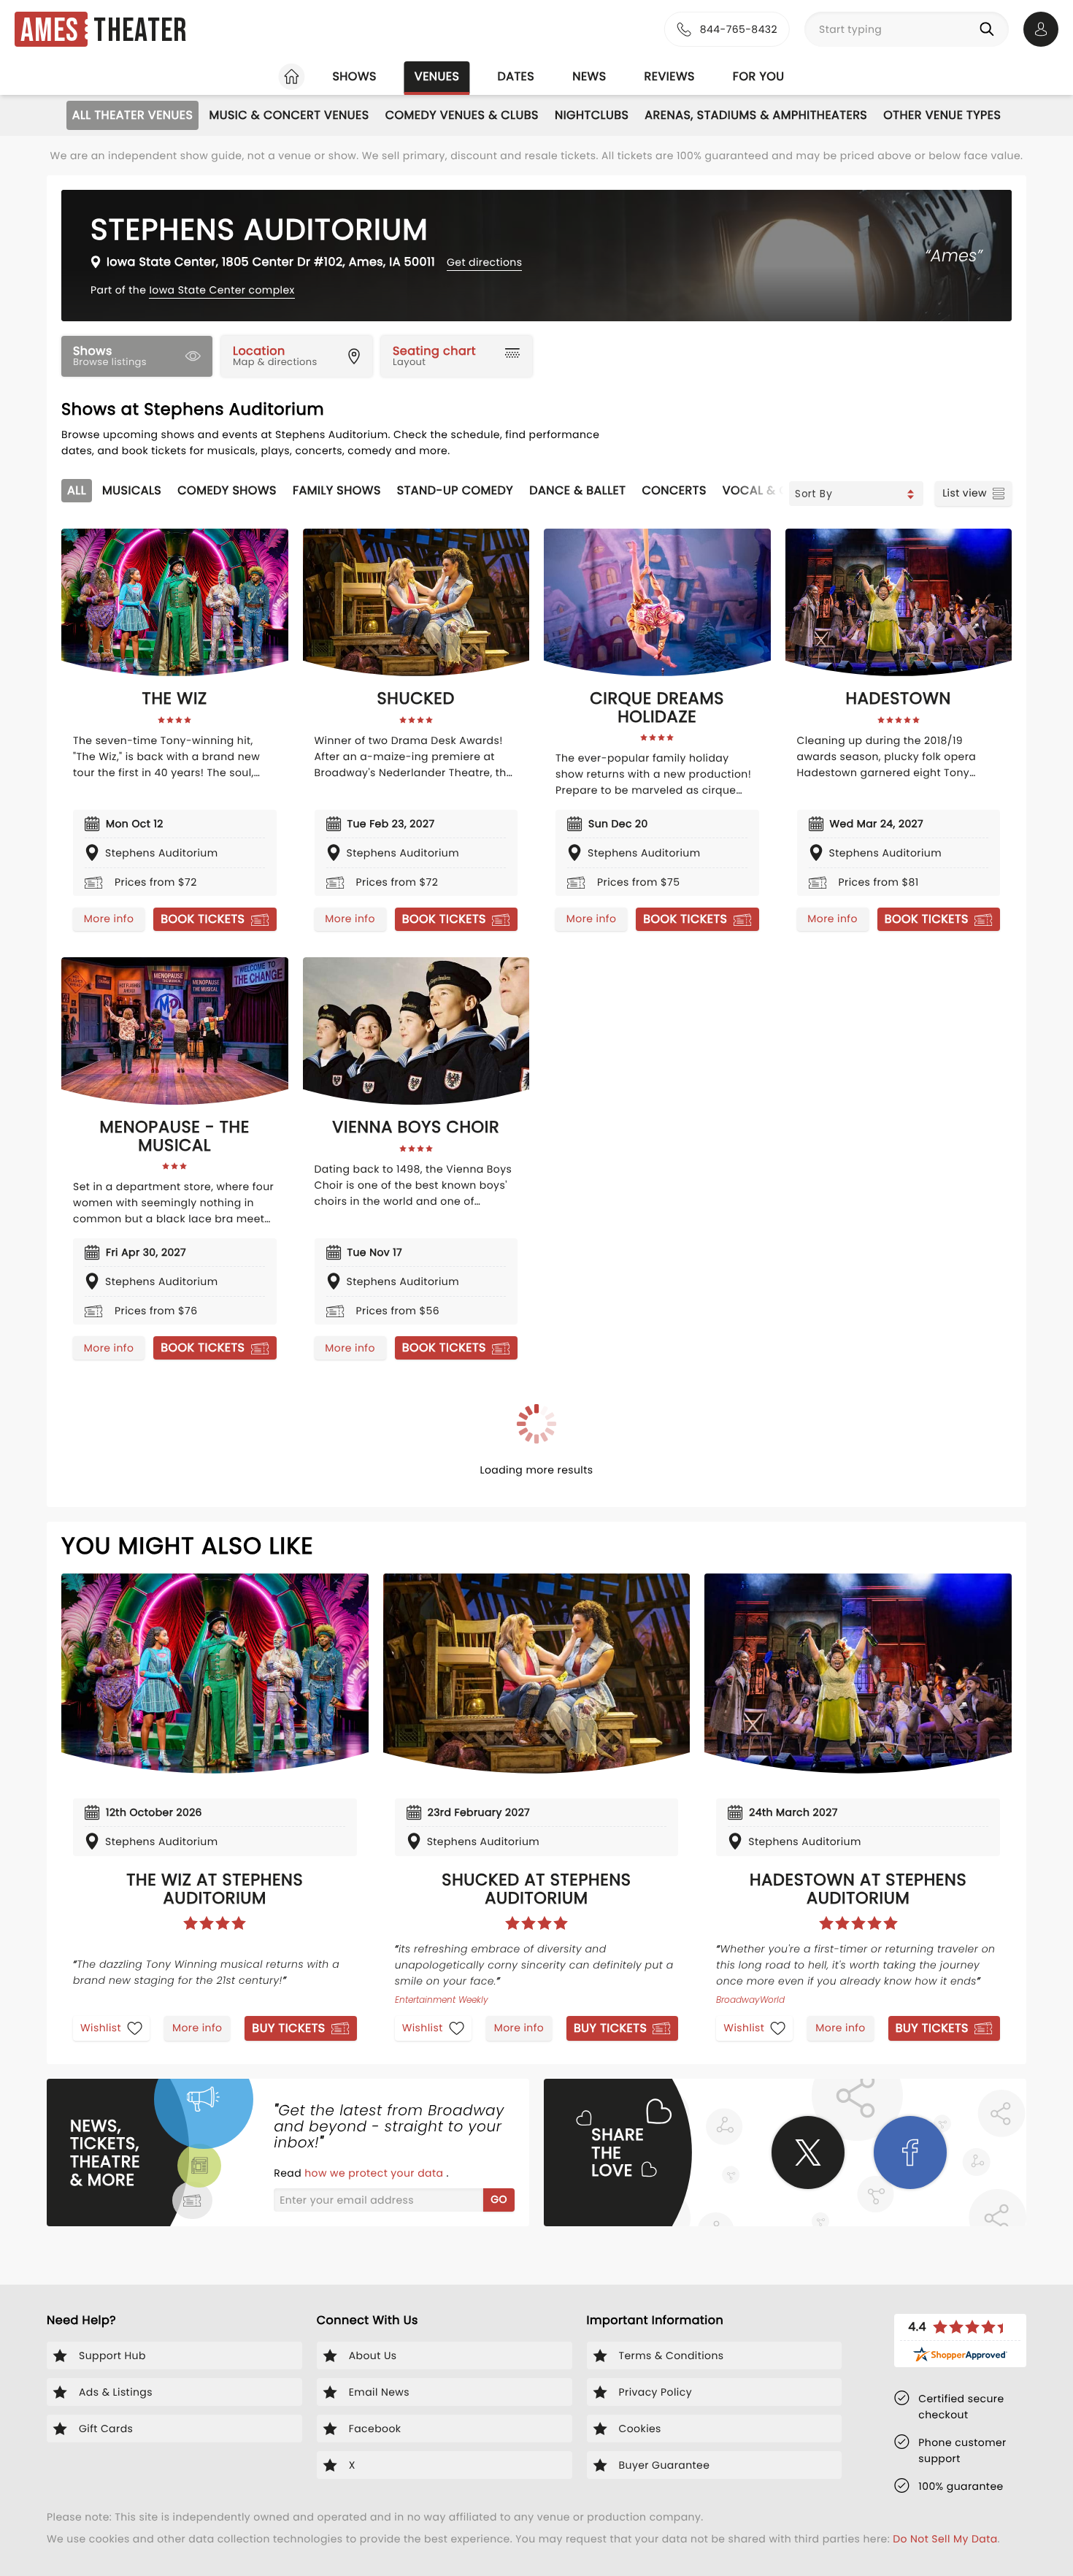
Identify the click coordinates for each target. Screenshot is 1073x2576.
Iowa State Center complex (222, 290)
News (589, 76)
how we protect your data (375, 2173)
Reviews (670, 76)
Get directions (484, 262)
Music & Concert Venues (289, 115)
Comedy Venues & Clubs (462, 115)
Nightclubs (592, 115)
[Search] (990, 29)
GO (499, 2199)
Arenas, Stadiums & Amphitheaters (756, 115)
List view (965, 493)
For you (759, 76)
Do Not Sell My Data (945, 2539)
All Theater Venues (133, 115)
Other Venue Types (942, 115)
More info (109, 919)
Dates (516, 76)
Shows (354, 76)
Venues (437, 76)
